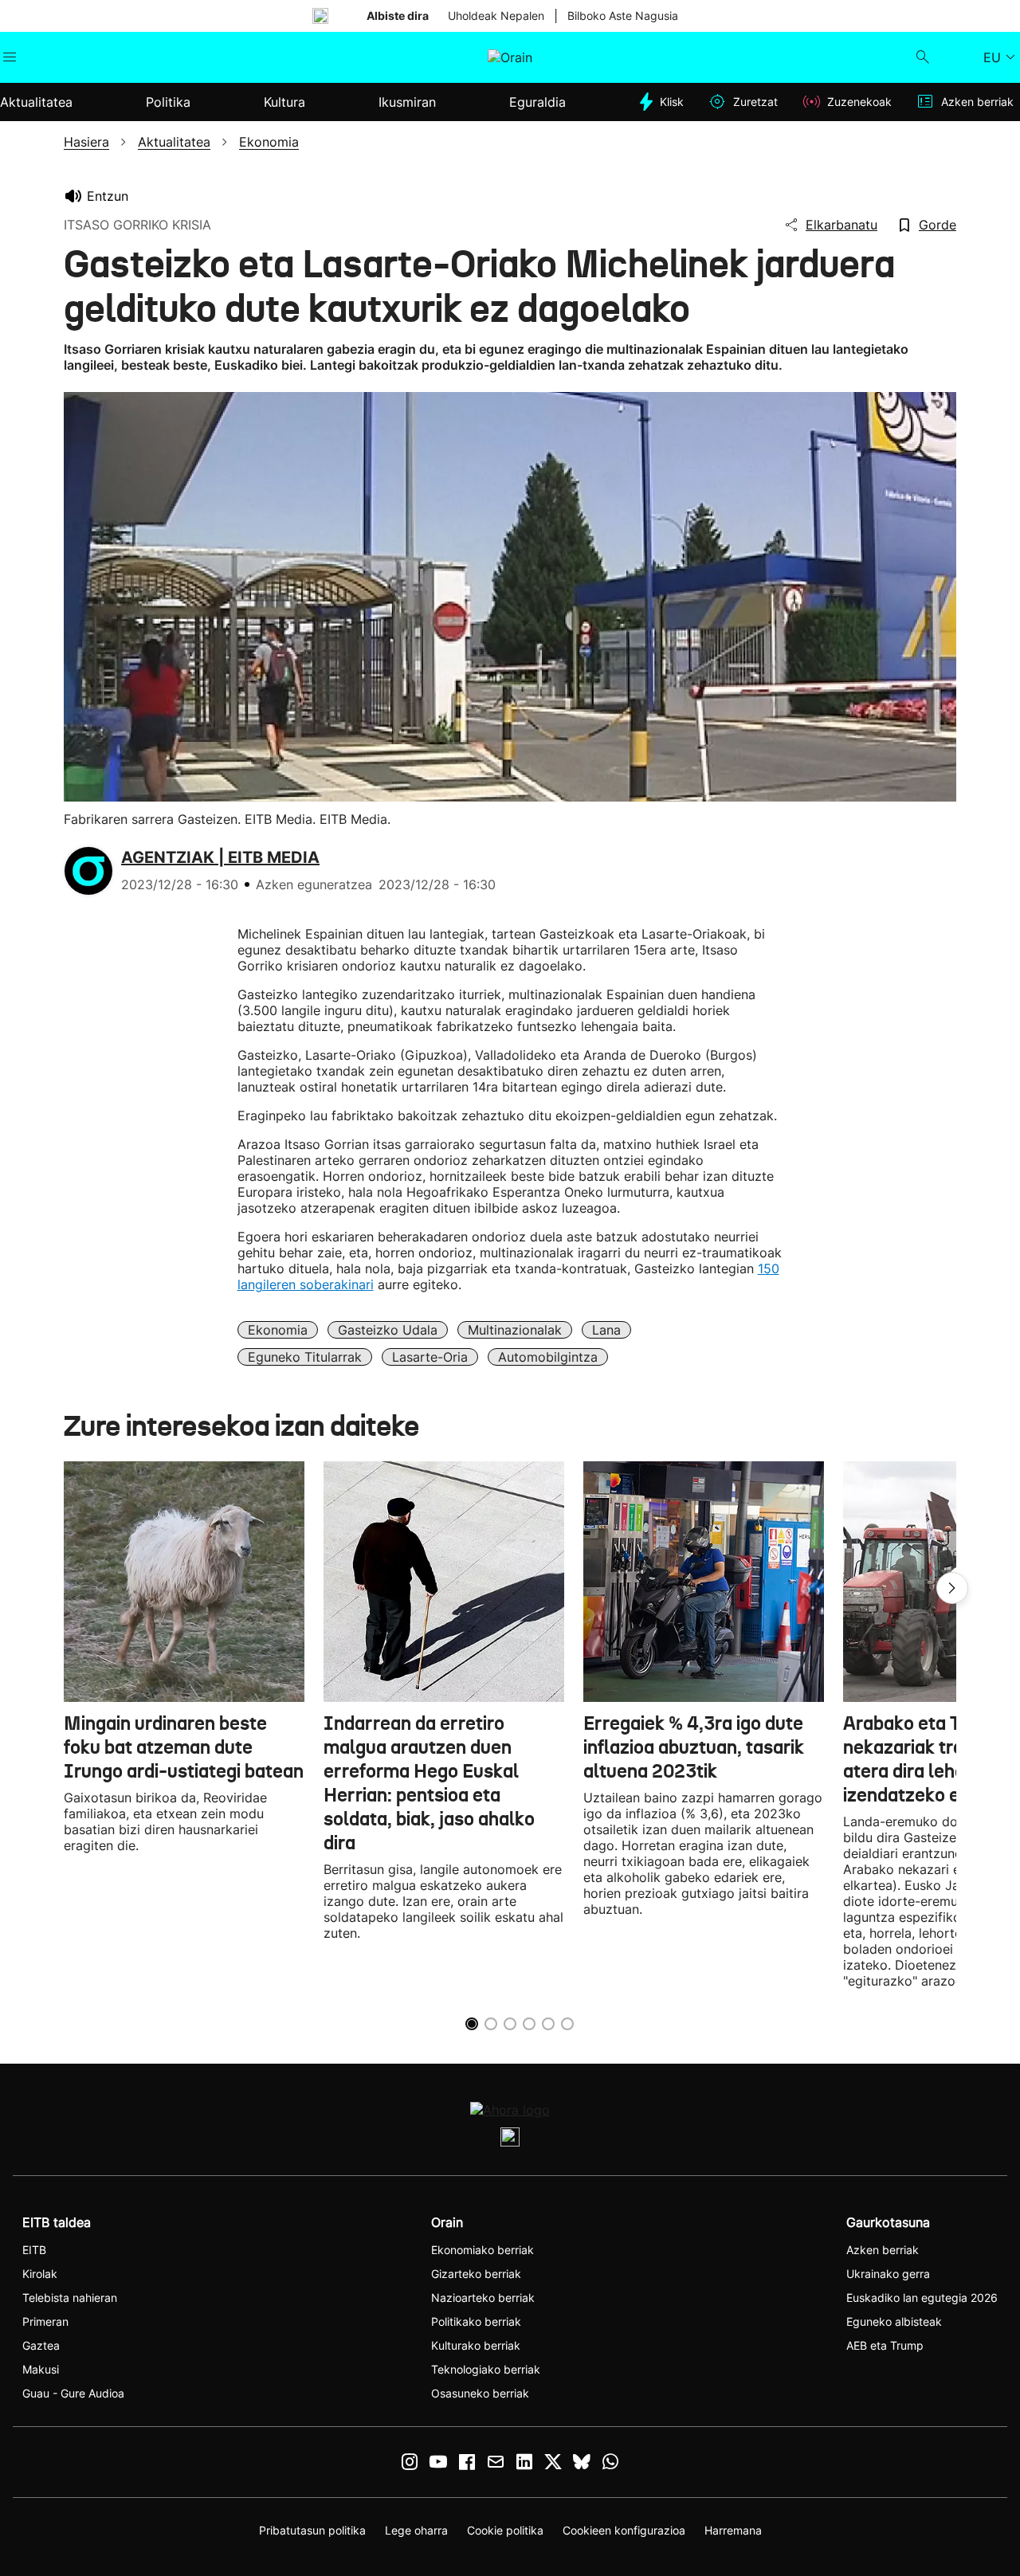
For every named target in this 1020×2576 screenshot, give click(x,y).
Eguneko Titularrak (305, 1357)
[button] (952, 1588)
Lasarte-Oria (430, 1357)
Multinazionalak (515, 1330)
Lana (606, 1330)
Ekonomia (278, 1330)
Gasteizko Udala (388, 1330)
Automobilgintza (548, 1357)
